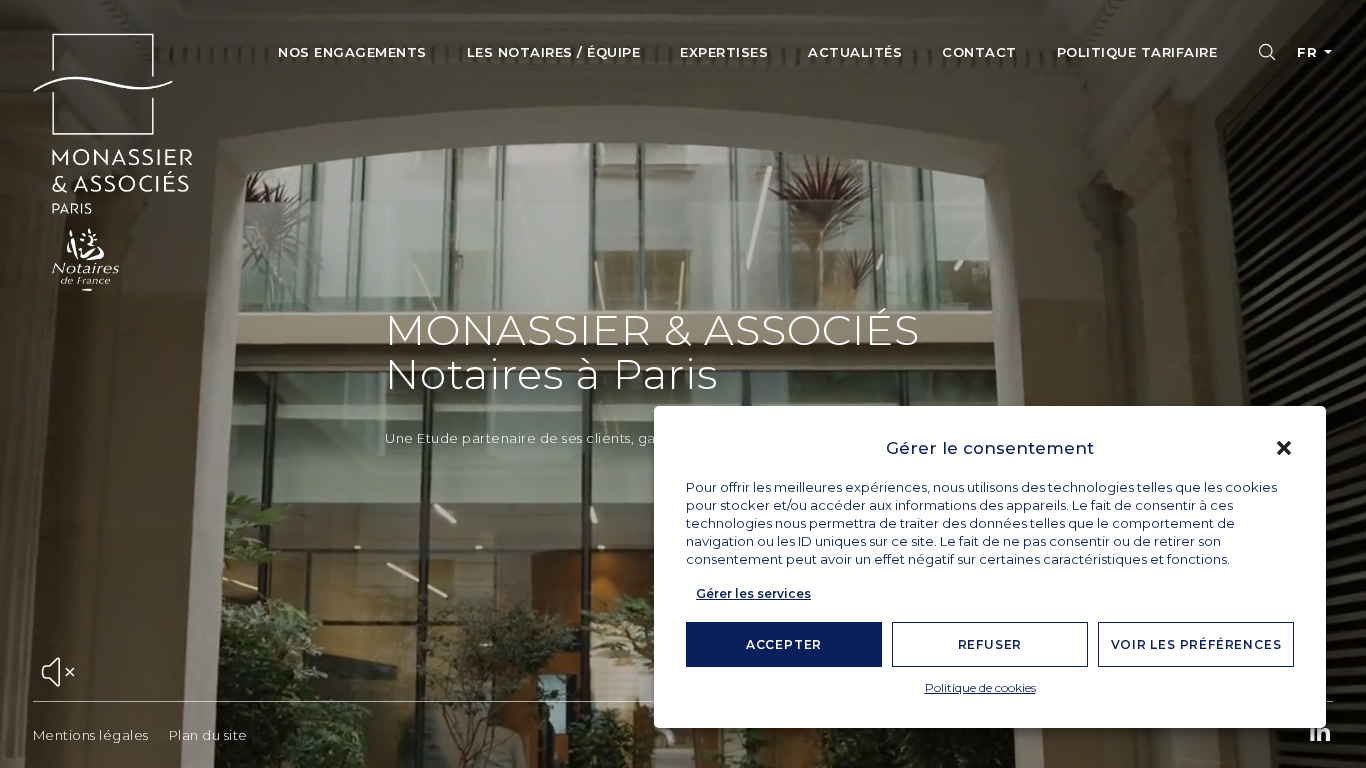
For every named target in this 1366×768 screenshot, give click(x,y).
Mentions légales (91, 735)
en (1307, 95)
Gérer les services (753, 593)
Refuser (990, 644)
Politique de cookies (980, 687)
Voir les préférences (1196, 644)
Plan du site (208, 735)
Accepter (784, 644)
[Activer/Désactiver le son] (58, 673)
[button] (1284, 448)
